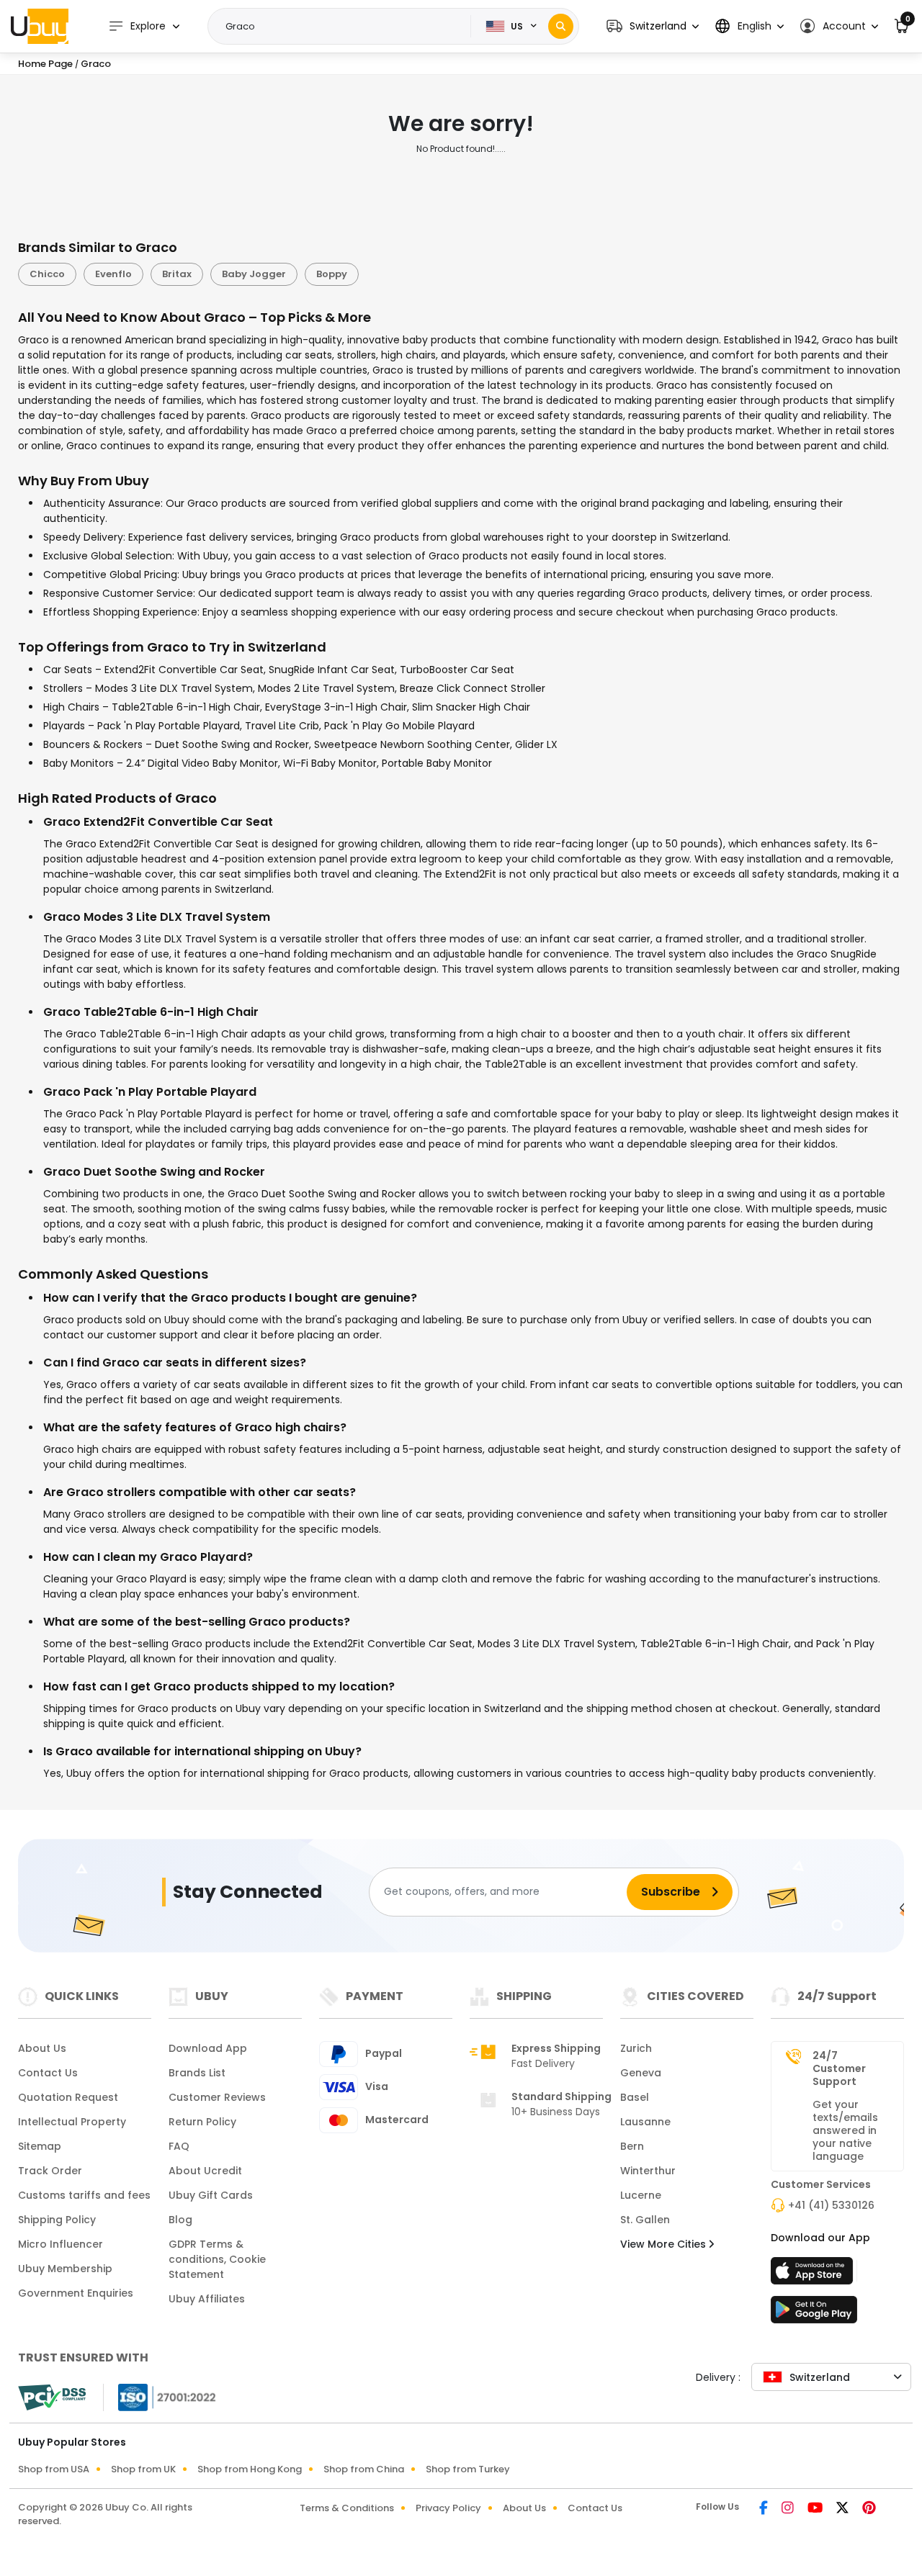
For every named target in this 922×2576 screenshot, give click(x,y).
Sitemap (40, 2146)
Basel (635, 2097)
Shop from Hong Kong (250, 2469)
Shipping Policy (57, 2220)
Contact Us (48, 2073)
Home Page (45, 64)
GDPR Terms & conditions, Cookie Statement (217, 2259)
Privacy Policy (448, 2508)
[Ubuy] (40, 26)
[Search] (561, 26)
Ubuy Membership (65, 2269)
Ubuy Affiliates (207, 2299)
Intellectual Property (72, 2122)
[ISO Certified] (160, 2396)
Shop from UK (143, 2469)
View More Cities (664, 2244)
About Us (42, 2048)
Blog (180, 2220)
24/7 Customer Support (839, 2068)
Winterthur (648, 2171)
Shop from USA (54, 2469)
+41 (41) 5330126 (831, 2205)
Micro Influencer (61, 2244)
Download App (208, 2048)
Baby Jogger (254, 274)
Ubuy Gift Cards (211, 2195)
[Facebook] (765, 2509)
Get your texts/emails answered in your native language (845, 2130)
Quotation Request (68, 2097)
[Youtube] (816, 2509)
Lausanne (645, 2122)
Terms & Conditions (347, 2508)
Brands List (197, 2073)
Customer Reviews (217, 2097)
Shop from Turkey (468, 2469)
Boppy (332, 274)
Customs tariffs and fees (84, 2195)
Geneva (641, 2073)
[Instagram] (789, 2509)
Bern (632, 2146)
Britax (177, 274)
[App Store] (814, 2275)
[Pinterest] (869, 2509)
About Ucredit (205, 2171)
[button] (653, 26)
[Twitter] (843, 2509)
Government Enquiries (76, 2293)
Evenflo (113, 274)
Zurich (636, 2048)
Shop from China (364, 2469)
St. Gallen (645, 2220)
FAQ (179, 2146)
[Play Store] (814, 2314)
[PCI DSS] (52, 2397)
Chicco (47, 274)
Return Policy (202, 2122)
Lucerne (641, 2195)
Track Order (50, 2171)
